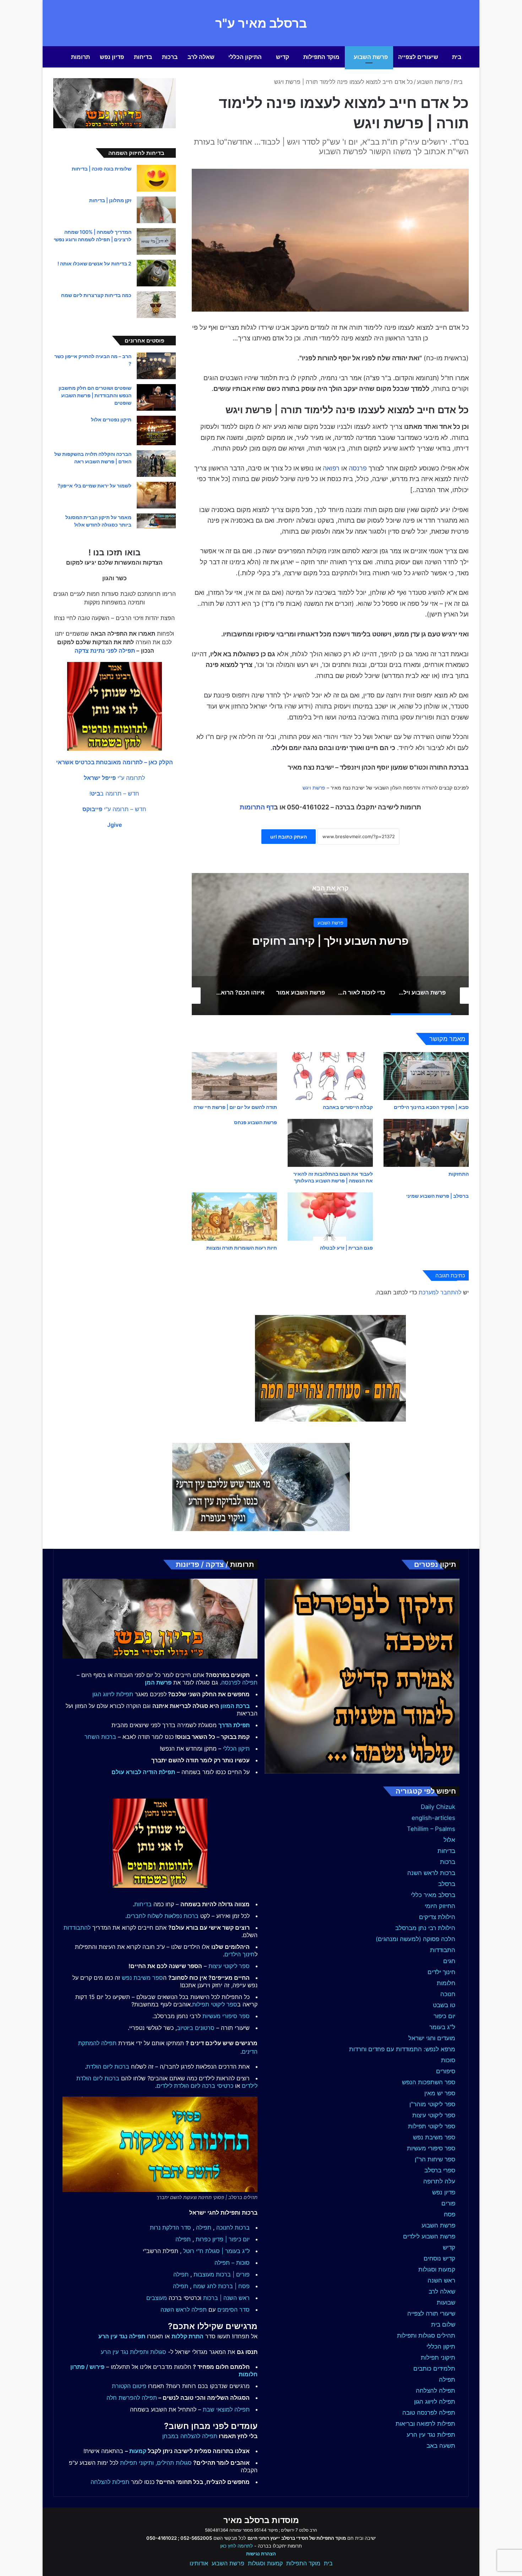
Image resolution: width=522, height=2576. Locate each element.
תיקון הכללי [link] (236, 1748)
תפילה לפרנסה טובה (429, 2413)
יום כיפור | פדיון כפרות (223, 2239)
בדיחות (143, 57)
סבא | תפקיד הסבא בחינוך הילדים (431, 1107)
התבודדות (443, 1950)
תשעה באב (441, 2446)
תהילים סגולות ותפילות (426, 2335)
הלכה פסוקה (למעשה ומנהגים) (415, 1939)
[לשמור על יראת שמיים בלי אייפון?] (156, 495)
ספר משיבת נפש (434, 2137)
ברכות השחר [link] (100, 1737)
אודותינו (199, 2563)
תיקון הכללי (441, 2346)
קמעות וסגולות (437, 2269)
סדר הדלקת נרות (170, 2227)
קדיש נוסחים (439, 2258)
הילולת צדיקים (437, 1917)
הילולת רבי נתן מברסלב (425, 1928)
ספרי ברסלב (440, 2170)
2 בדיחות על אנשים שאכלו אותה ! (94, 263)
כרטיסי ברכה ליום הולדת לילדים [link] (195, 2086)
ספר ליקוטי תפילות (432, 2126)
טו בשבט (444, 2005)
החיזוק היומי (440, 1906)
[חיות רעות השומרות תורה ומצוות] (234, 1216)
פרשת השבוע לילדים (429, 2236)
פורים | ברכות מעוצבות (222, 2274)
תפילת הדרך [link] (234, 1725)
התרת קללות (187, 2336)
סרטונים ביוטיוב (196, 2028)
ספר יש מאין (440, 2093)
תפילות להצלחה (110, 2482)
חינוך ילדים (441, 1972)
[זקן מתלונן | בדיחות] (156, 210)
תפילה (447, 2380)
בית (457, 57)
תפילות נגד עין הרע (431, 2435)
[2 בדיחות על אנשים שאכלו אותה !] (156, 273)
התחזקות (459, 1174)
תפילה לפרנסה (239, 1682)
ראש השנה (441, 2280)
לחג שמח (205, 2286)
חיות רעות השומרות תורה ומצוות (242, 1248)
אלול (449, 1840)
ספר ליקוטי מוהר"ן (432, 2104)
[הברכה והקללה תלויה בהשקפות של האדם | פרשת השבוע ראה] (156, 464)
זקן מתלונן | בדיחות (110, 200)
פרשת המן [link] (158, 1682)
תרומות (80, 57)
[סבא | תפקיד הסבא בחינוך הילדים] (426, 1076)
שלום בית (443, 2324)
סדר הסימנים (233, 2310)
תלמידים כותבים (434, 2368)
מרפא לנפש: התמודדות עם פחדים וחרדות (402, 2049)
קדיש (282, 57)
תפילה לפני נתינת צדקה (105, 651)
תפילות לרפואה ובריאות (425, 2424)
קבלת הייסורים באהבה (348, 1107)
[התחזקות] (426, 1143)
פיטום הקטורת (129, 2386)
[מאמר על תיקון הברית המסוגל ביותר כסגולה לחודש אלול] (156, 521)
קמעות (138, 2451)
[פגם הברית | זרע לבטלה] (330, 1216)
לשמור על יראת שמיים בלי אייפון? (94, 486)
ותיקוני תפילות (137, 2463)
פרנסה (358, 468)
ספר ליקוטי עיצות (434, 2115)
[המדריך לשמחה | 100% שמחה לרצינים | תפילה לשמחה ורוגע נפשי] (156, 241)
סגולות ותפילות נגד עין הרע (134, 2352)
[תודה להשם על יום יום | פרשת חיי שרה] (234, 1076)
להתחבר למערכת (440, 1292)
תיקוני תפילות (438, 2357)
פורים (448, 2203)
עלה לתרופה (439, 2181)
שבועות (446, 2302)
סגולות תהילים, (174, 2463)
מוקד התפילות (321, 57)
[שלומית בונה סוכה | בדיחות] (156, 178)
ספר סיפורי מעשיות (431, 2148)
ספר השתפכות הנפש (429, 2082)
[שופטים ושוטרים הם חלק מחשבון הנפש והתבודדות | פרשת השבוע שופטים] (156, 397)
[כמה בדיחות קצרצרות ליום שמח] (156, 305)
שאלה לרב (201, 57)
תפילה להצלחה (436, 2391)
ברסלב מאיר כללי (433, 1895)
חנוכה (448, 1994)
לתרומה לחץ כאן (236, 2546)
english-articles (433, 1818)
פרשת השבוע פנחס (255, 1122)
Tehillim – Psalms (431, 1829)
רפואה (331, 468)
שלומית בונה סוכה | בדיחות (102, 169)
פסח (450, 2214)
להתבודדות (77, 1928)
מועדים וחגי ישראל (432, 2038)
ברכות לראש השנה (431, 1873)
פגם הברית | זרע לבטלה (346, 1248)
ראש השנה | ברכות (226, 2298)
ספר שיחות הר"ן (435, 2159)
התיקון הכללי (245, 57)
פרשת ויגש (314, 788)
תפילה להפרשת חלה (132, 2398)
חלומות (446, 1983)
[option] (330, 944)
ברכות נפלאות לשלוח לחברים (163, 1916)
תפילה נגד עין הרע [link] (122, 2336)
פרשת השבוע (371, 57)
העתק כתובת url (289, 837)
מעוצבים (157, 2298)
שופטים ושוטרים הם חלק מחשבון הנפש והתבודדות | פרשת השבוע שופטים (95, 395)
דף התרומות (257, 807)
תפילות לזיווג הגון (113, 1694)
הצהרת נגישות (261, 2554)
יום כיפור (444, 2016)
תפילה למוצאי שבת (226, 2409)
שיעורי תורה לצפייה (431, 2313)
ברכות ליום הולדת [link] (108, 2066)
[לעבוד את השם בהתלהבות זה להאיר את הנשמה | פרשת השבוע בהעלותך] (330, 1143)
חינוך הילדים (240, 1954)
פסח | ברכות (234, 2286)
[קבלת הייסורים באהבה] (330, 1076)
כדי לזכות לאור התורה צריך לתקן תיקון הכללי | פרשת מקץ (330, 941)
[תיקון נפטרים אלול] (156, 430)
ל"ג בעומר (442, 2027)
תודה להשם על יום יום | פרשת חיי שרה (235, 1107)
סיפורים (446, 2071)
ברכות (170, 57)
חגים (449, 1961)
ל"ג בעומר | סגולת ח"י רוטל (216, 2251)
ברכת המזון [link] (235, 1706)
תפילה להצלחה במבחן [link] (190, 2436)
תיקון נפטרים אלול (111, 419)
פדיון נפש (112, 57)
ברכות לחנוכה (233, 2227)
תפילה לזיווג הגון (435, 2402)
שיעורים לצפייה (418, 57)
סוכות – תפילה (232, 2263)
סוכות (448, 2060)
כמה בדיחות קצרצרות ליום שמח (96, 295)
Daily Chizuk (438, 1807)
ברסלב (447, 1884)
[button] (115, 762)
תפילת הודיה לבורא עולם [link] (143, 1772)
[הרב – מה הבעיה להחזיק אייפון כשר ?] (156, 366)
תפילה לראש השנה (184, 2310)
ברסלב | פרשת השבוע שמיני (437, 1196)
